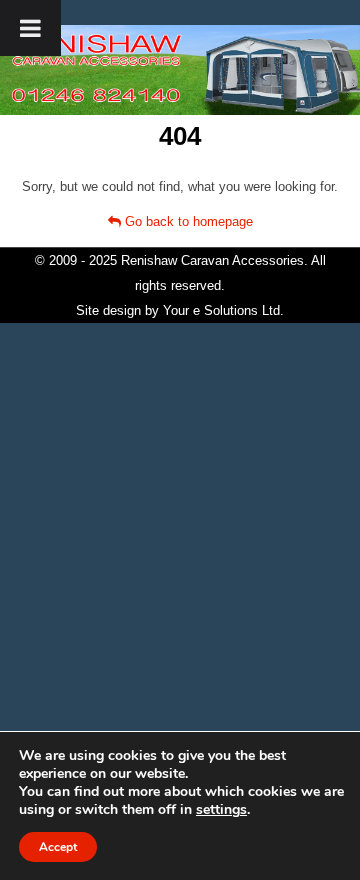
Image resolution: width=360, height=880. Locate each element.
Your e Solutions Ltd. (223, 310)
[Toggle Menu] (30, 28)
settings (221, 810)
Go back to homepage (187, 221)
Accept (58, 847)
